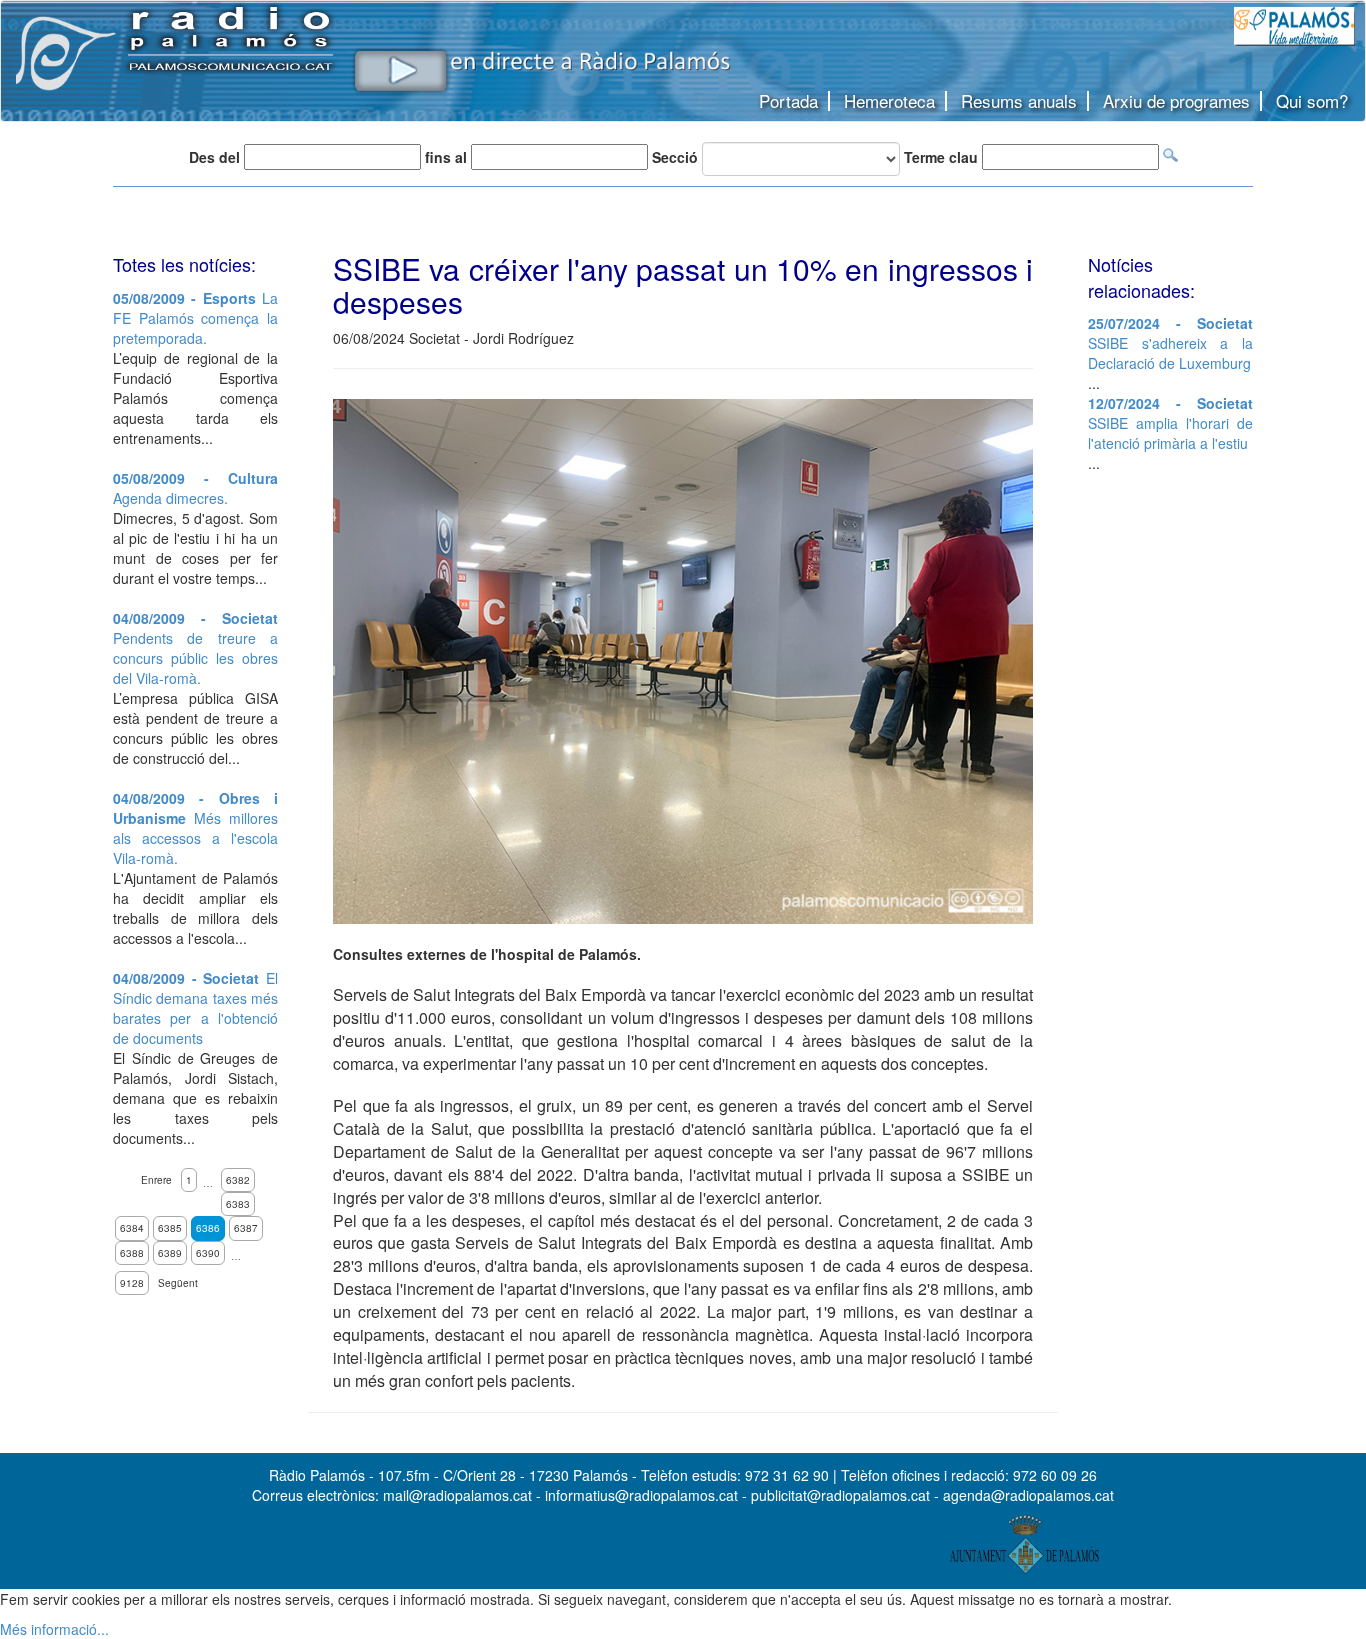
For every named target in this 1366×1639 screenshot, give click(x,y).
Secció (675, 157)
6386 (208, 1228)
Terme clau (941, 157)
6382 (238, 1180)
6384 (132, 1228)
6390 (208, 1253)
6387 (246, 1228)
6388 (132, 1253)
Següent (178, 1283)
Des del (214, 157)
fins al (446, 157)
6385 (170, 1228)
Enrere (156, 1180)
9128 (132, 1283)
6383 (238, 1204)
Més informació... (54, 1629)
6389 (170, 1253)
